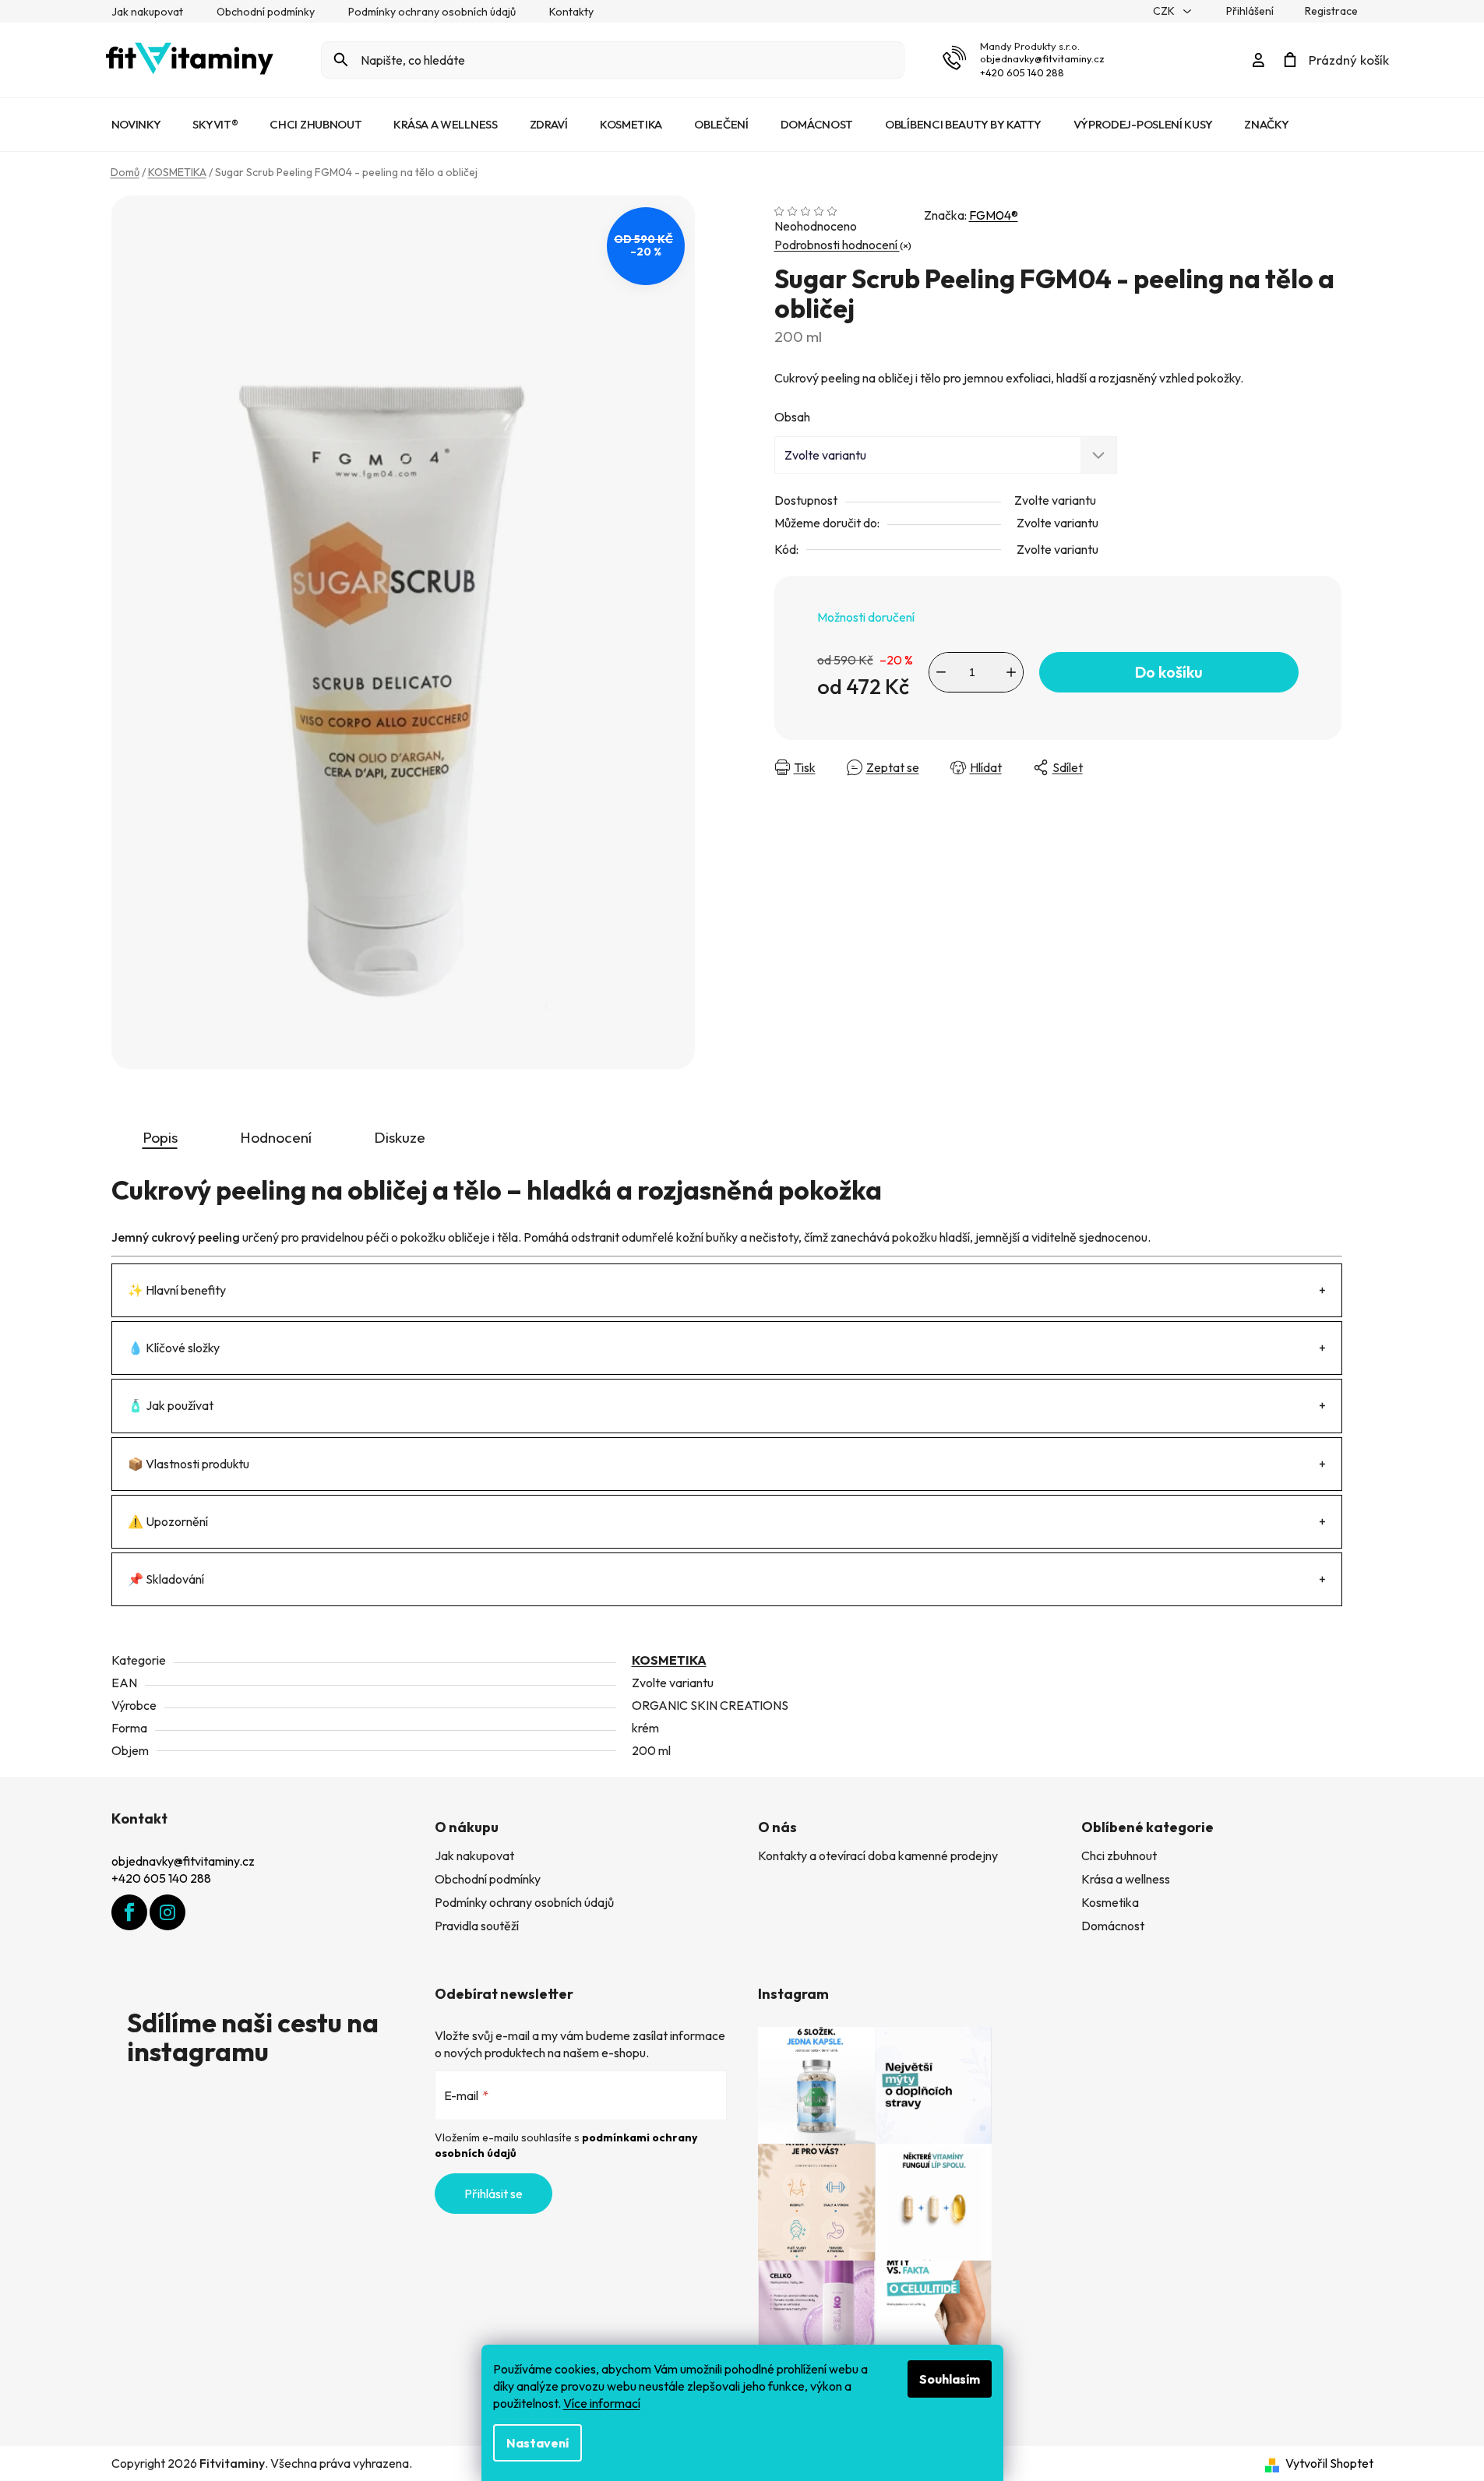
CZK (1165, 11)
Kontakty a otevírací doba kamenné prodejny (878, 1855)
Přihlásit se (493, 2194)
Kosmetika (1110, 1902)
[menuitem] (136, 125)
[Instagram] (167, 1912)
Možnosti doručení (866, 617)
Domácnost (1113, 1926)
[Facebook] (129, 1912)
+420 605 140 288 (1022, 72)
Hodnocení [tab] (276, 1137)
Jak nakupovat (147, 12)
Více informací (602, 2403)
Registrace (1331, 11)
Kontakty (571, 12)
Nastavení (538, 2443)
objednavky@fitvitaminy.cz (1042, 58)
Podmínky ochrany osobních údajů (432, 12)
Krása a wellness (1126, 1879)
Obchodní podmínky (266, 12)
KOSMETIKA (669, 1660)
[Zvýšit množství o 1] (1011, 672)
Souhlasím (950, 2379)
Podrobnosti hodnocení (837, 245)
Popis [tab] (160, 1137)
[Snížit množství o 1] (941, 672)
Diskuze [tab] (400, 1137)
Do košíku (1169, 672)
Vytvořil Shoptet (1329, 2463)
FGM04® (994, 215)
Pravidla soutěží (477, 1926)
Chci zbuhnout (1119, 1855)
